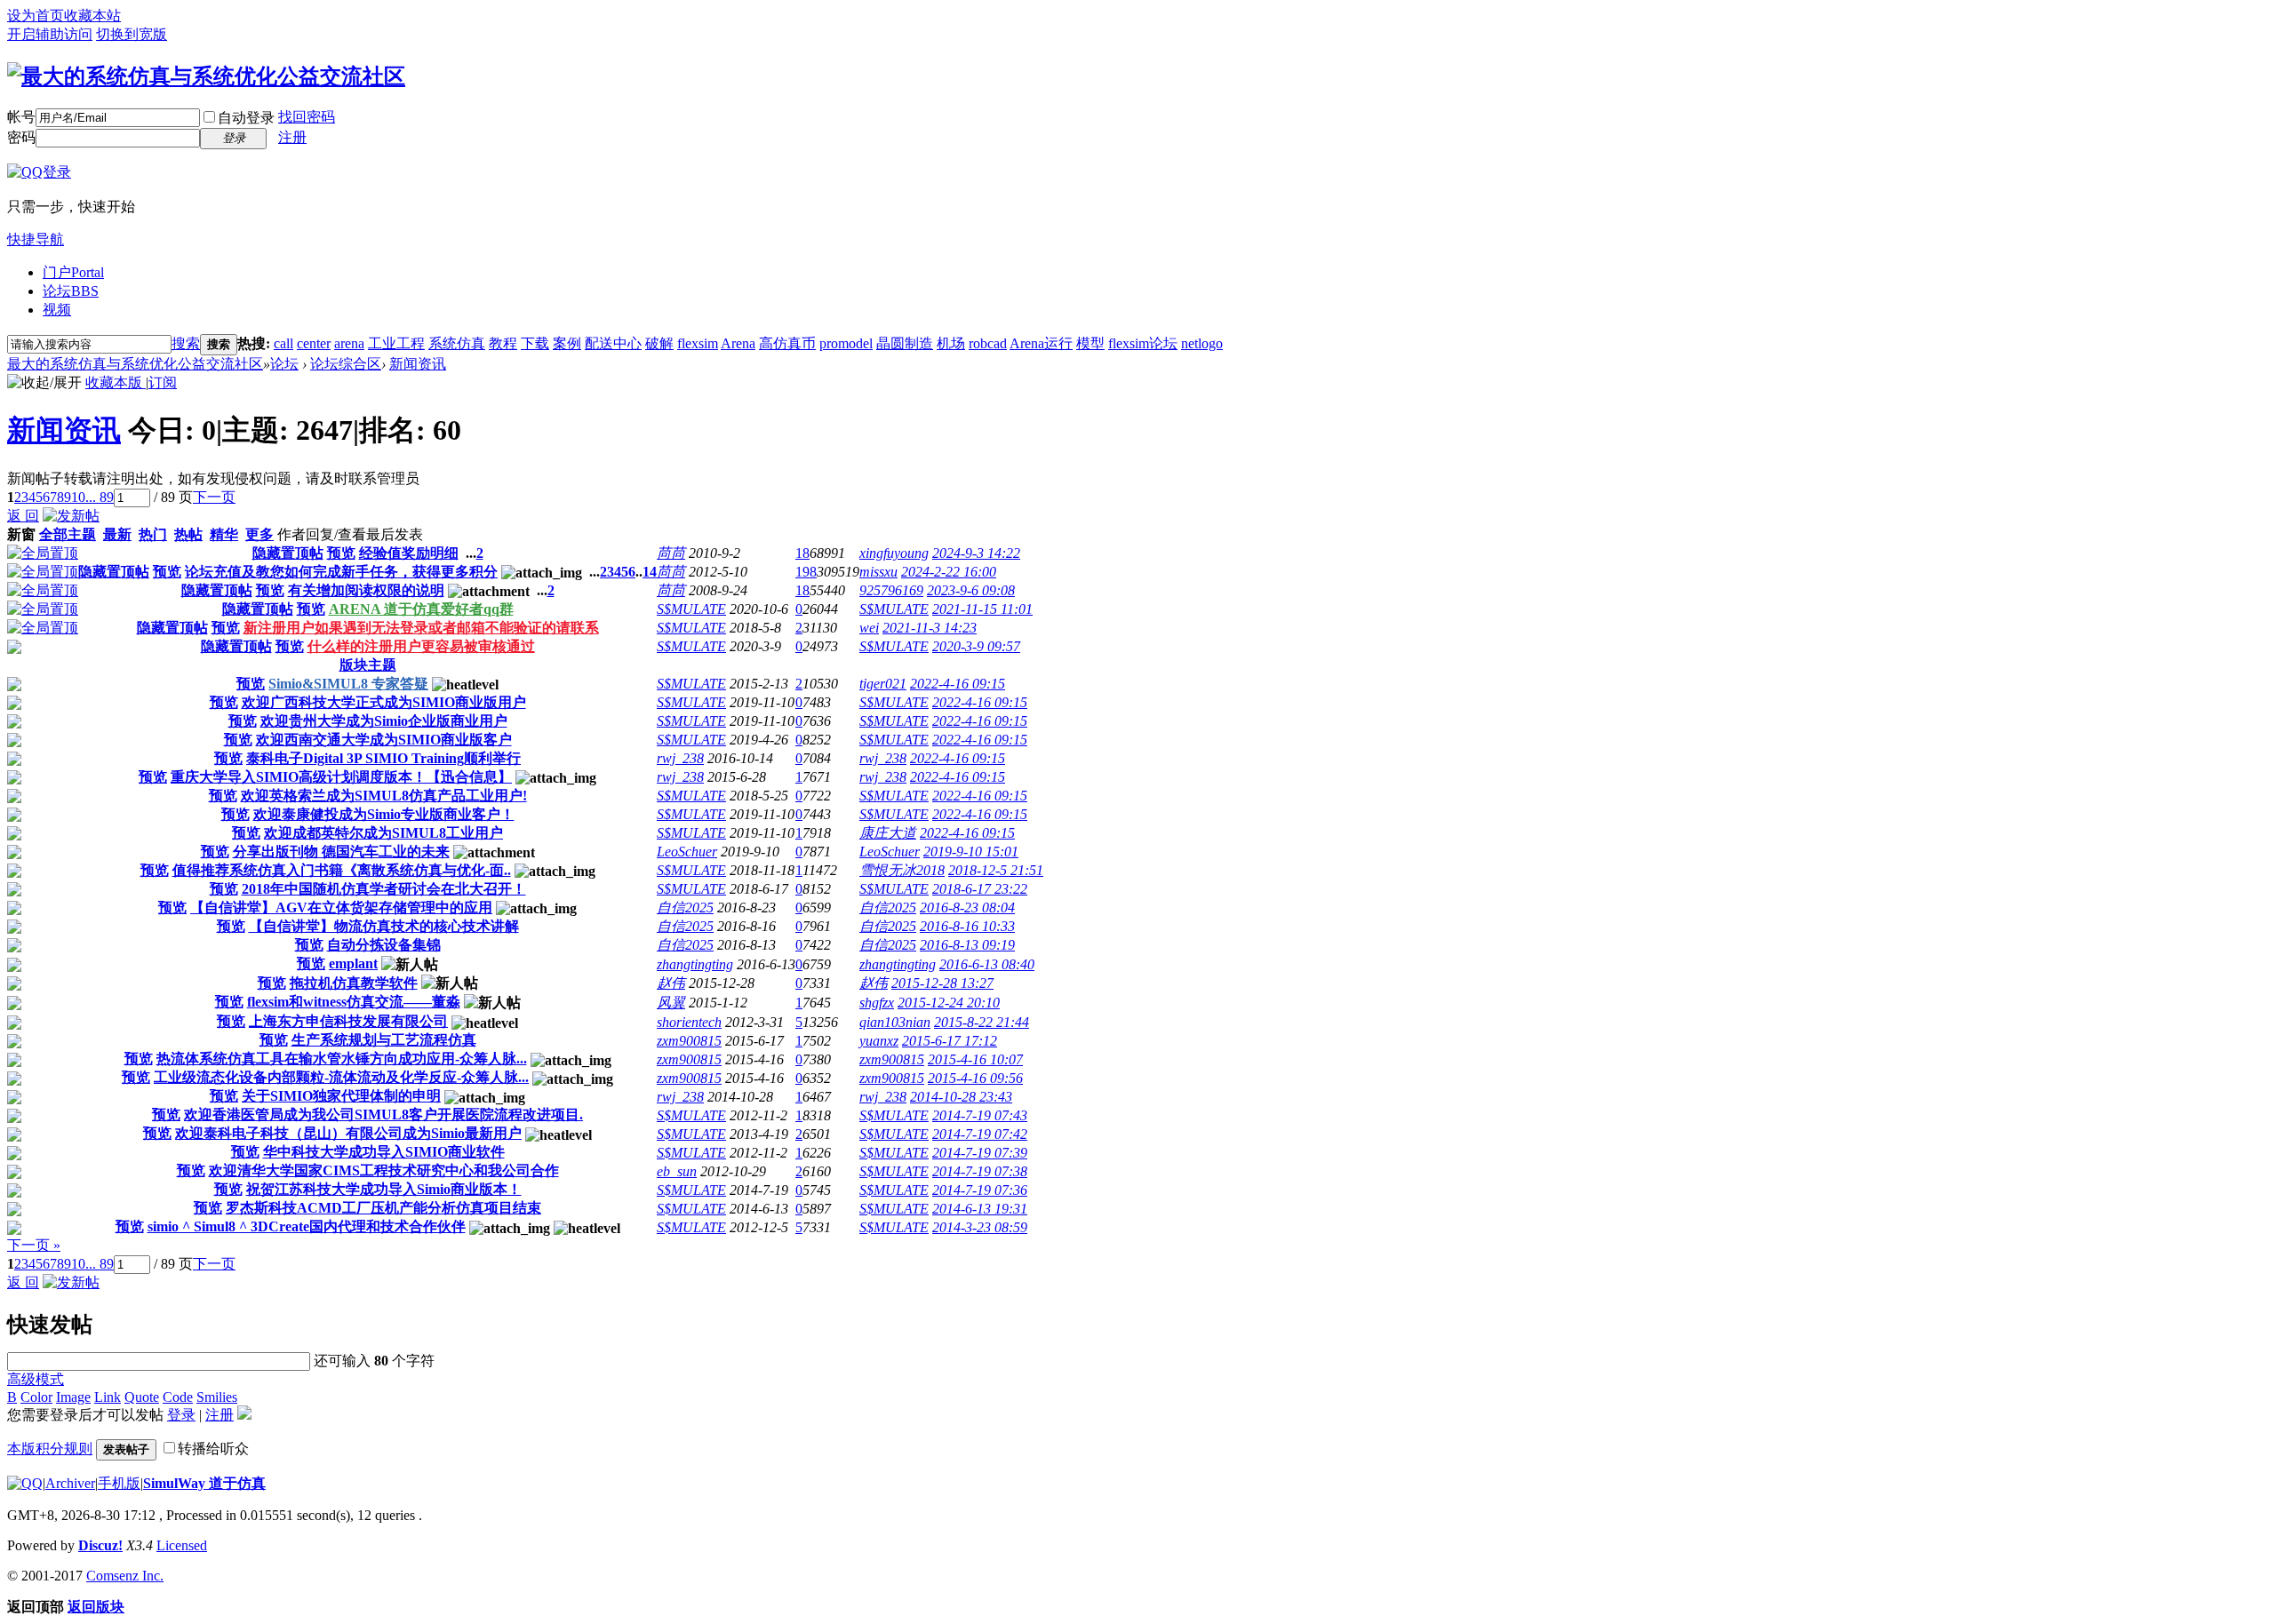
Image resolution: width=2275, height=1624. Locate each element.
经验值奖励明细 (409, 553)
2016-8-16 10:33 (967, 926)
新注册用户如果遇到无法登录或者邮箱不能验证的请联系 (421, 628)
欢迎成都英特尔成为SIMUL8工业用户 (383, 833)
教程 (503, 343)
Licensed (182, 1545)
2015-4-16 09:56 (975, 1078)
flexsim (698, 343)
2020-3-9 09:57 (976, 646)
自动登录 (246, 118)
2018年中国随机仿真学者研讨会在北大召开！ (384, 889)
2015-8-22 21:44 (982, 1022)
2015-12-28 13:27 (942, 983)
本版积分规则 (50, 1449)
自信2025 (685, 908)
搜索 (186, 343)
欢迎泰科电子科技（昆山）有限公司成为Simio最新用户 (348, 1133)
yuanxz (879, 1041)
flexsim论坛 (1143, 343)
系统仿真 (457, 343)
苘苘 (671, 553)
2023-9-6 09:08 (971, 590)
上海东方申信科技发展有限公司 (348, 1021)
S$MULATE (691, 609)
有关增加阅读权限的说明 (366, 590)
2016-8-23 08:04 (967, 908)
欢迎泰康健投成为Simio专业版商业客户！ (384, 814)
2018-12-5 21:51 (996, 870)
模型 (1090, 343)
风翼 (671, 1003)
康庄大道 (888, 833)
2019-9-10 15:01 (971, 852)
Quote (142, 1397)
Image (73, 1397)
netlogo (1202, 343)
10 (78, 497)
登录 (181, 1415)
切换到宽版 (132, 34)
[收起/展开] (44, 383)
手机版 (119, 1483)
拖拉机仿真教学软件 (354, 983)
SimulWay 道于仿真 (204, 1483)
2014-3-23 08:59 (980, 1227)
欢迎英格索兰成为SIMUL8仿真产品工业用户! (384, 796)
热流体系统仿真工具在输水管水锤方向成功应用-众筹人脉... (342, 1059)
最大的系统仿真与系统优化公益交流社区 (135, 364)
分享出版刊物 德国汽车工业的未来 (341, 852)
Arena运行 (1041, 343)
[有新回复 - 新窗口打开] (14, 686)
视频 (57, 310)
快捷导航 (36, 239)
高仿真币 (787, 343)
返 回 (23, 516)
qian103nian (895, 1022)
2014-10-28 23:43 (961, 1097)
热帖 (188, 534)
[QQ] (25, 1483)
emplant (353, 963)
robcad (988, 343)
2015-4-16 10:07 (975, 1059)
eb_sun (677, 1171)
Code (178, 1397)
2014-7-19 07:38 (980, 1171)
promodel (846, 343)
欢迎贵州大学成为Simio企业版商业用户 (384, 721)
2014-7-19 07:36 (980, 1190)
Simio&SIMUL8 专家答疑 (348, 684)
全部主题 (68, 534)
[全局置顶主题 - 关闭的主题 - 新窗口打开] (14, 649)
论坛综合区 (346, 364)
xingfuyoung (894, 553)
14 (650, 572)
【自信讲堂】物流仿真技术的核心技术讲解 (384, 926)
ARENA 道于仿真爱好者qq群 (421, 609)
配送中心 (613, 343)
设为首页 (36, 16)
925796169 (891, 590)
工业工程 (396, 343)
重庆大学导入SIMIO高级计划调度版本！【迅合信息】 (341, 777)
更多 (259, 534)
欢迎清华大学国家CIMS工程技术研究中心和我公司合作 (384, 1170)
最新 (117, 534)
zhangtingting (695, 964)
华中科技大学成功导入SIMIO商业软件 (384, 1152)
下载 (535, 343)
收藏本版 (116, 382)
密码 (21, 137)
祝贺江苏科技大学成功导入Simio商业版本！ (384, 1189)
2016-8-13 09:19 (967, 945)
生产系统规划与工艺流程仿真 (384, 1040)
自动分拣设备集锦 (384, 945)
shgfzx (877, 1003)
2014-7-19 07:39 (980, 1153)
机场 (951, 343)
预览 (341, 553)
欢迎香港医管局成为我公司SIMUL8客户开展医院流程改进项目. (383, 1115)
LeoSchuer (687, 852)
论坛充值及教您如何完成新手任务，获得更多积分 (341, 572)
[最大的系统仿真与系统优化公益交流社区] (206, 76)
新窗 (21, 534)
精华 (224, 534)
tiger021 (883, 684)
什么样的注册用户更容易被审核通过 (421, 646)
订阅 (163, 382)
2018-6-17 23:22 (980, 889)
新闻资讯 (418, 364)
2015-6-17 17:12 (950, 1041)
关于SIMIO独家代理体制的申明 (341, 1096)
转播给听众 (213, 1449)
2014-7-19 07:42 (980, 1134)
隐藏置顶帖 (288, 553)
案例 (567, 343)
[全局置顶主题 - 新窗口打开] (43, 553)
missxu (878, 572)
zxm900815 (689, 1041)
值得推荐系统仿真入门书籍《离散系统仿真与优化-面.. (342, 870)
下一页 (214, 497)
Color (36, 1397)
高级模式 (36, 1379)
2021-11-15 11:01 (982, 609)
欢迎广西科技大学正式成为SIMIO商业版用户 (384, 702)
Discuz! (100, 1545)
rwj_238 (680, 758)
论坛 (71, 291)
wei (869, 628)
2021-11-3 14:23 (930, 628)
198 (806, 572)
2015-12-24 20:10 (949, 1003)
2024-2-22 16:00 (949, 572)
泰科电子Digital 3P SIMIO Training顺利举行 (383, 758)
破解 (659, 343)
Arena (738, 343)
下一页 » (34, 1245)
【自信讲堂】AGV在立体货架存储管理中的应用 (341, 908)
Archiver (70, 1483)
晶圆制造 (905, 343)
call (283, 343)
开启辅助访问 (50, 34)
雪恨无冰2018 (902, 870)
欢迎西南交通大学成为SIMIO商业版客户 (384, 740)
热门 (153, 534)
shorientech (689, 1022)
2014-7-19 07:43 (980, 1115)
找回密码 (307, 117)
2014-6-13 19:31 (980, 1209)
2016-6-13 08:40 (987, 964)
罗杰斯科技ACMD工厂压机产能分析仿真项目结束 (383, 1208)
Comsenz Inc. (125, 1576)
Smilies (217, 1397)
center (314, 343)
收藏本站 (92, 16)
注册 (292, 137)
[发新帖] (71, 516)
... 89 (100, 497)
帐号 (21, 117)
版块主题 (368, 665)
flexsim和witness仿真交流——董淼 (354, 1002)
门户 (73, 272)
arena (349, 343)
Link (108, 1397)
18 (802, 553)
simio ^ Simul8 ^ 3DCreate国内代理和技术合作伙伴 (307, 1226)
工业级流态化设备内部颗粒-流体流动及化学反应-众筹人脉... (341, 1077)
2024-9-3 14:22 (976, 553)
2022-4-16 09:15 (958, 684)
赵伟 (671, 983)
